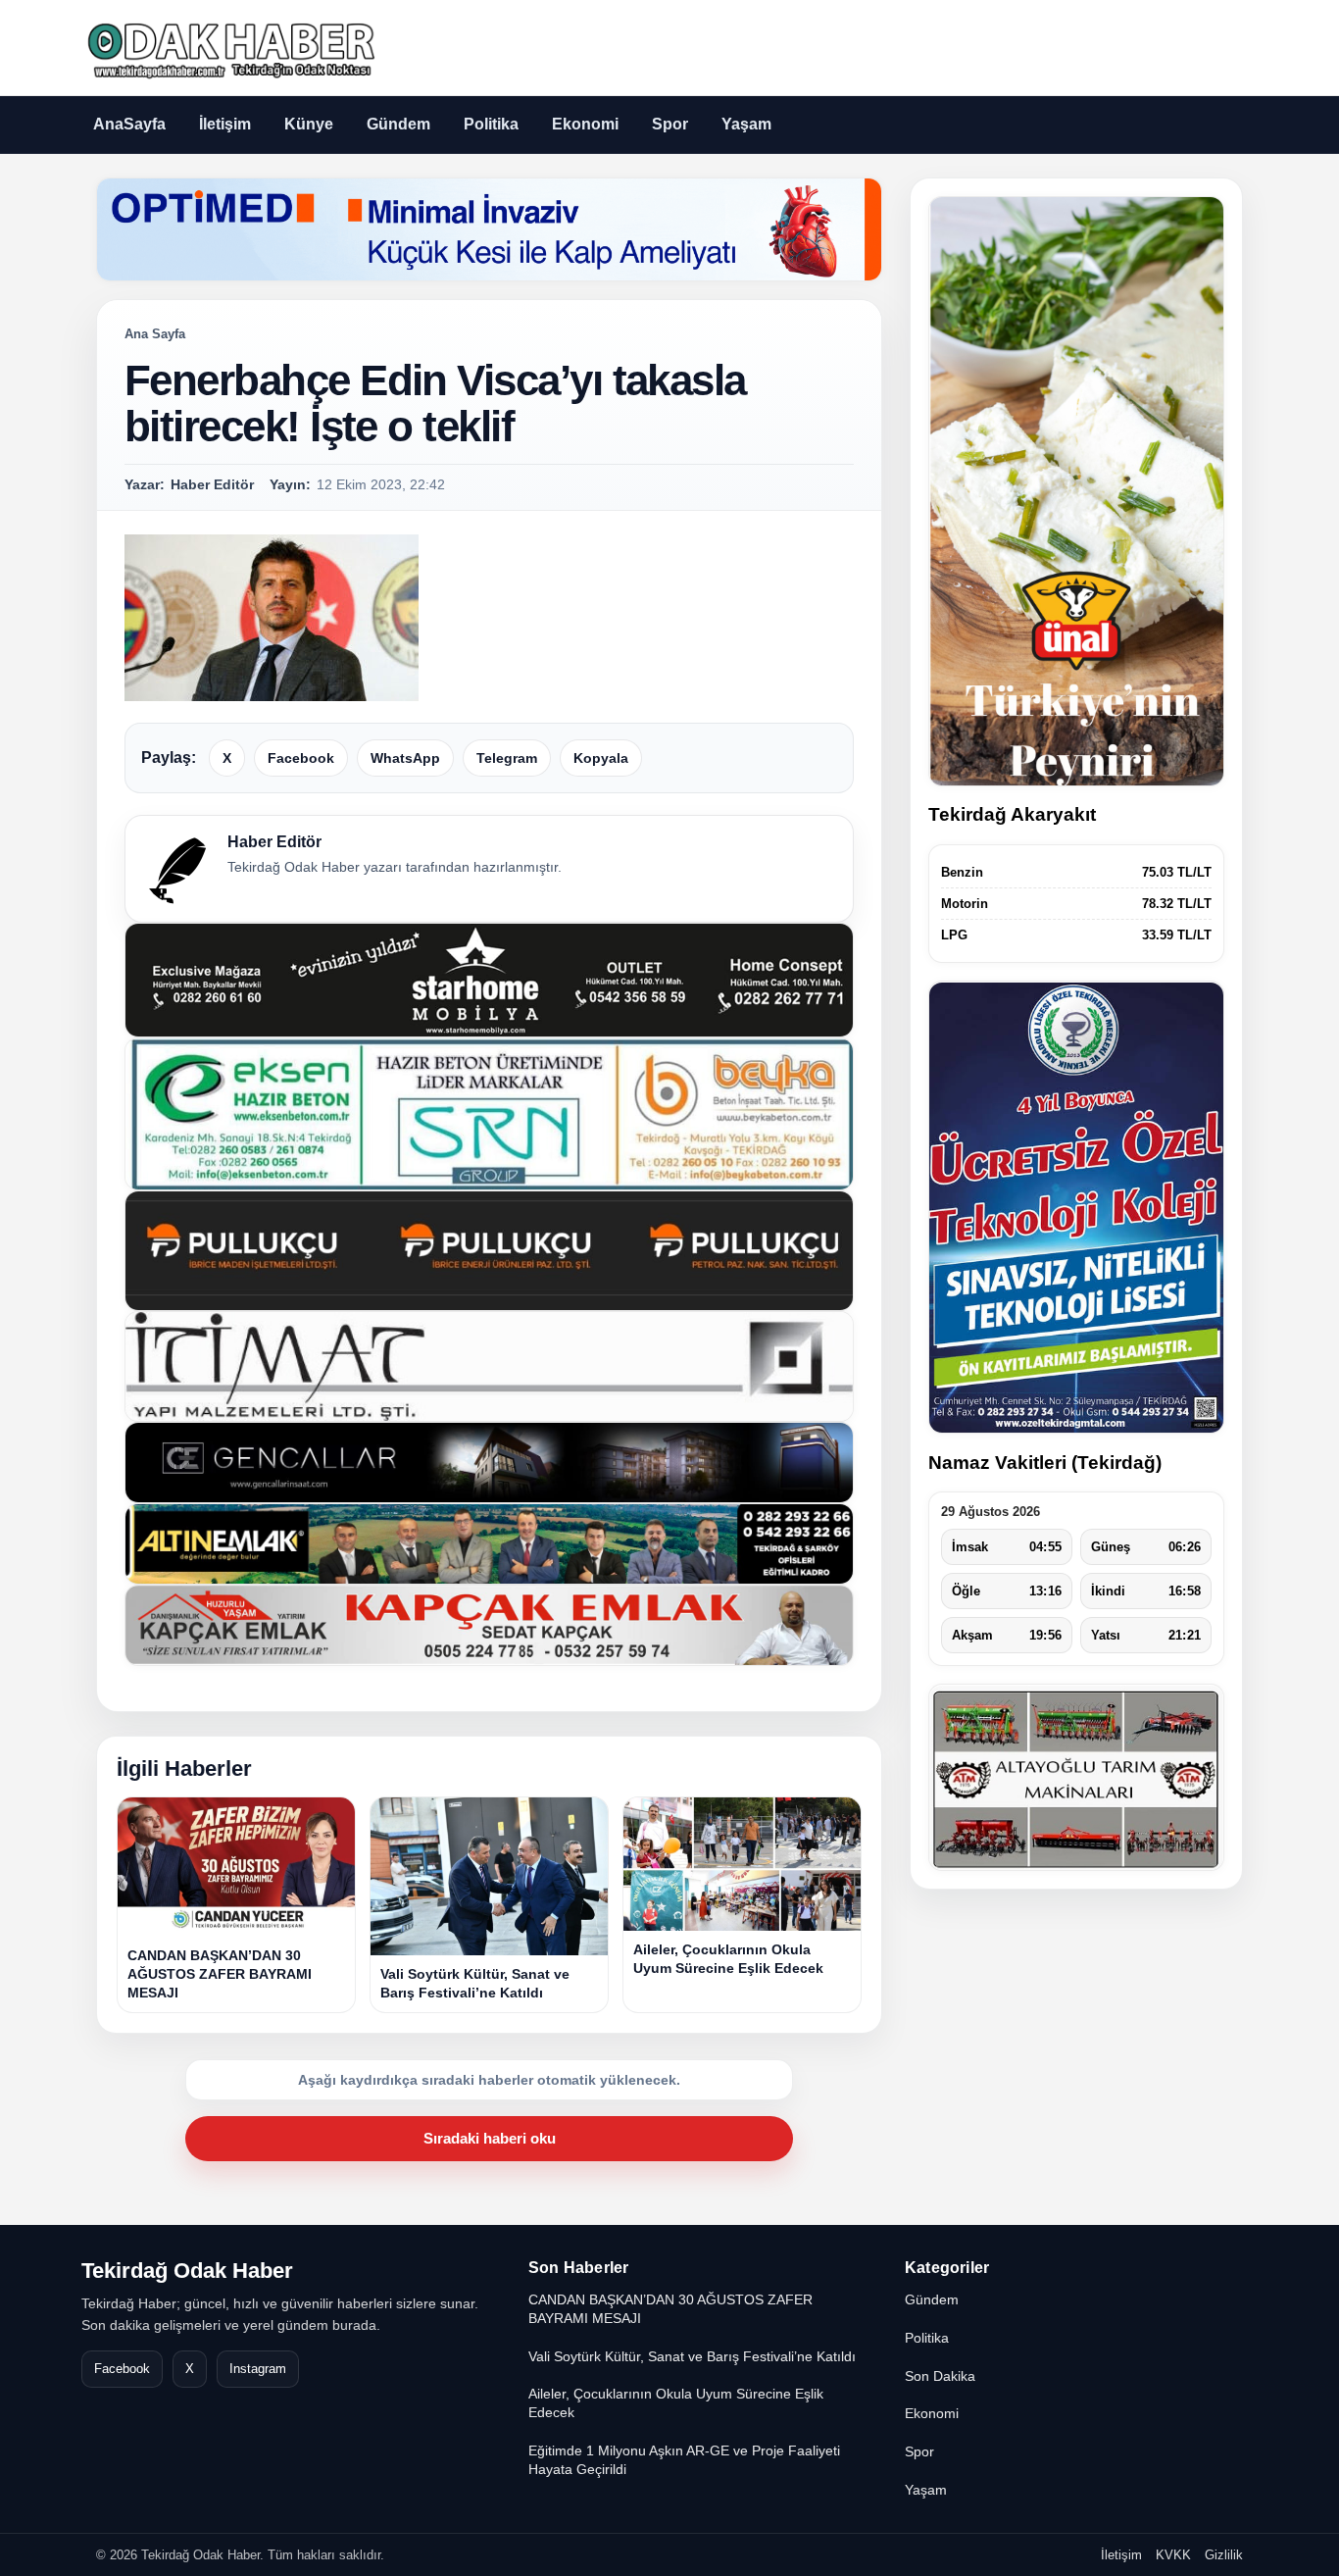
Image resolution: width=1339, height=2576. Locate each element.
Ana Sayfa (155, 334)
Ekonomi (585, 124)
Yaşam (746, 124)
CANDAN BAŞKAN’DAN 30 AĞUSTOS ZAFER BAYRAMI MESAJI (670, 2309)
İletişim (225, 124)
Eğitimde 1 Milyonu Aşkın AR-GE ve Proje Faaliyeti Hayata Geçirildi (684, 2460)
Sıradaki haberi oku (490, 2138)
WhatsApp (405, 758)
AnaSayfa (129, 124)
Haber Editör (274, 842)
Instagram (258, 2369)
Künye (309, 124)
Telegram (507, 758)
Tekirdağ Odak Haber (187, 2271)
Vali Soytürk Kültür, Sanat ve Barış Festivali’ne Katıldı (692, 2356)
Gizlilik (1224, 2555)
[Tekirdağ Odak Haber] (228, 48)
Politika (491, 124)
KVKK (1173, 2555)
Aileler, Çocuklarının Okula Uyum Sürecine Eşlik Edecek (676, 2403)
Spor (670, 124)
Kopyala (601, 758)
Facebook (301, 758)
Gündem (398, 124)
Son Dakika (940, 2376)
